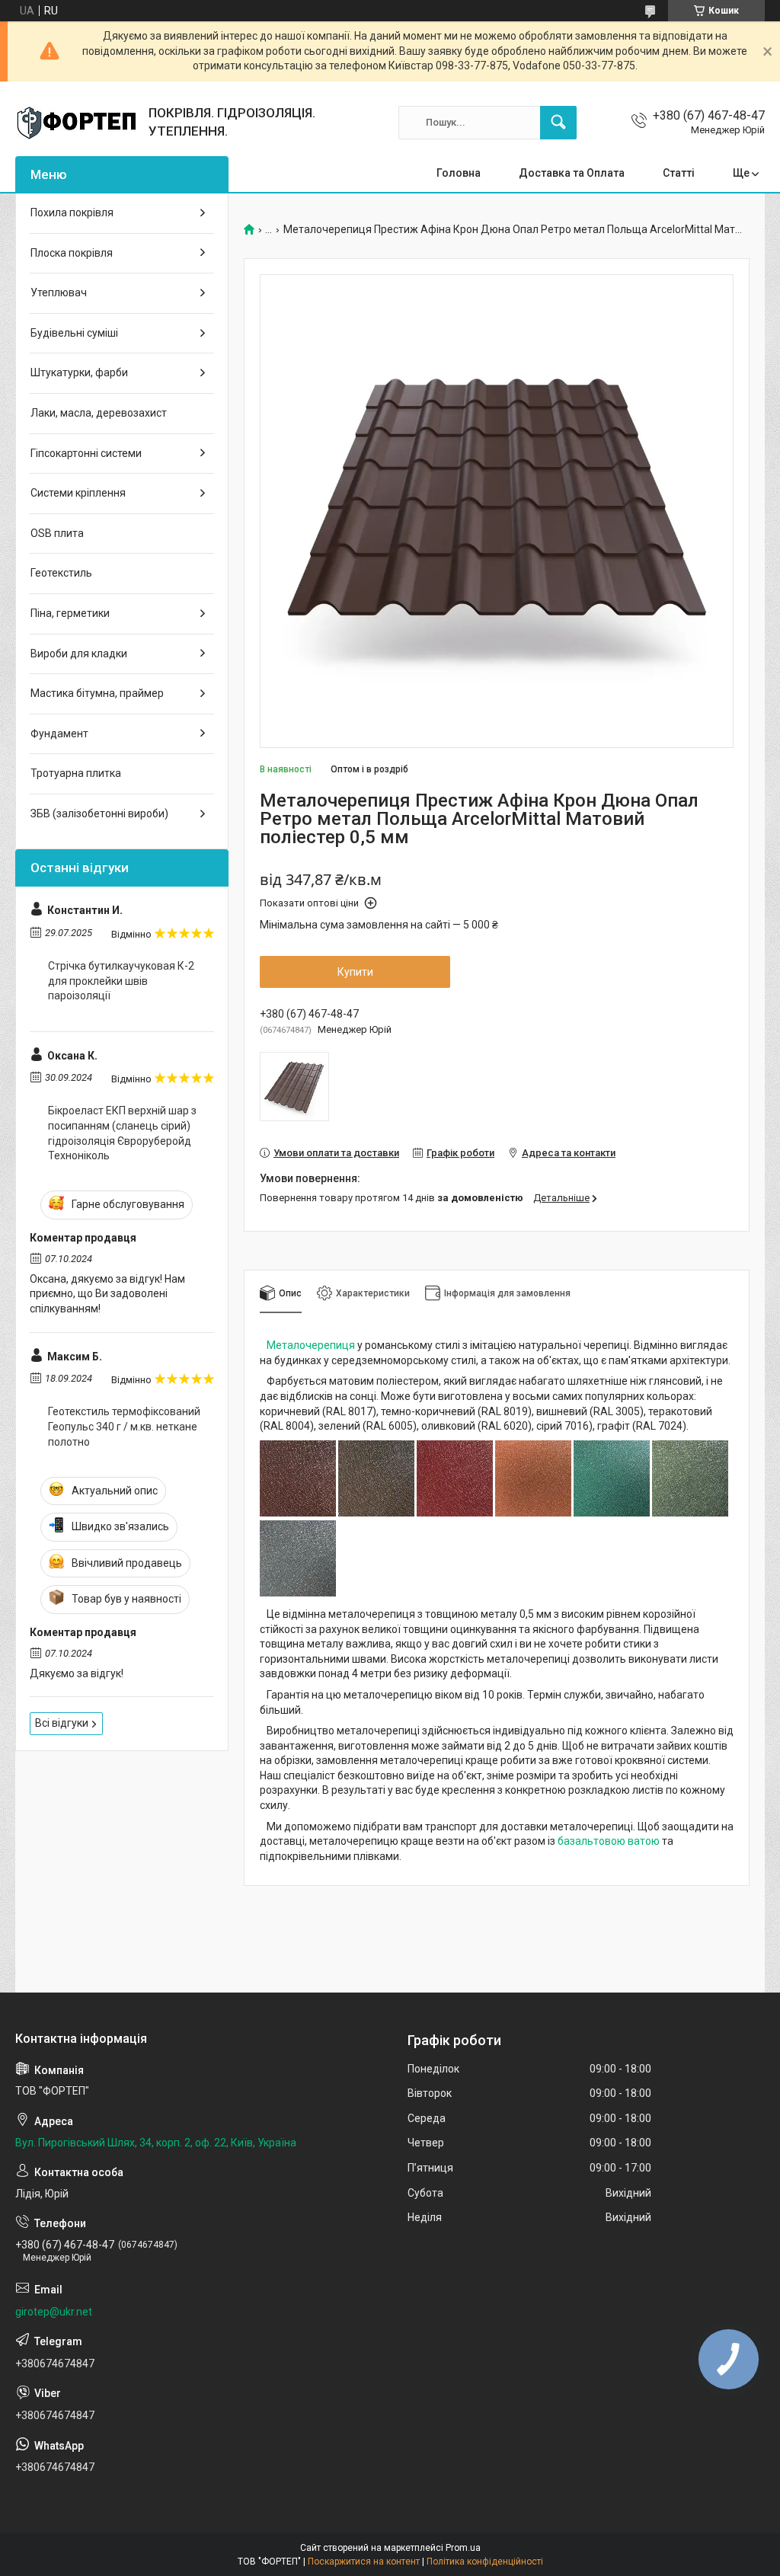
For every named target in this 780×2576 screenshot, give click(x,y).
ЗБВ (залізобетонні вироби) (99, 813)
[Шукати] (558, 123)
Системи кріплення (78, 493)
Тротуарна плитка (76, 773)
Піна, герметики (70, 613)
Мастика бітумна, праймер (97, 693)
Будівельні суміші (74, 333)
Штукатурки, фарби (79, 372)
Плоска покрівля (72, 253)
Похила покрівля (72, 213)
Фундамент (59, 733)
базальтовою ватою (609, 1841)
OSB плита (57, 533)
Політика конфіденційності (485, 2562)
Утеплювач (59, 292)
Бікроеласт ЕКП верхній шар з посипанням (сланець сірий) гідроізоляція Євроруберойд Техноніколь (122, 1133)
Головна (459, 173)
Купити (355, 972)
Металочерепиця (311, 1345)
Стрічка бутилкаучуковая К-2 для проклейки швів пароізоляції (121, 981)
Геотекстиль (61, 573)
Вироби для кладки (79, 654)
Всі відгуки (62, 1723)
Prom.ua (463, 2548)
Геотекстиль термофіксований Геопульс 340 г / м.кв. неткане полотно (124, 1426)
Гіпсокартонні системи (86, 453)
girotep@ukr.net (54, 2312)
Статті (679, 173)
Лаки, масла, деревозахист (99, 413)
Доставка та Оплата (572, 173)
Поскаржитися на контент (364, 2562)
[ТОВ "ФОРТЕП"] (76, 123)
